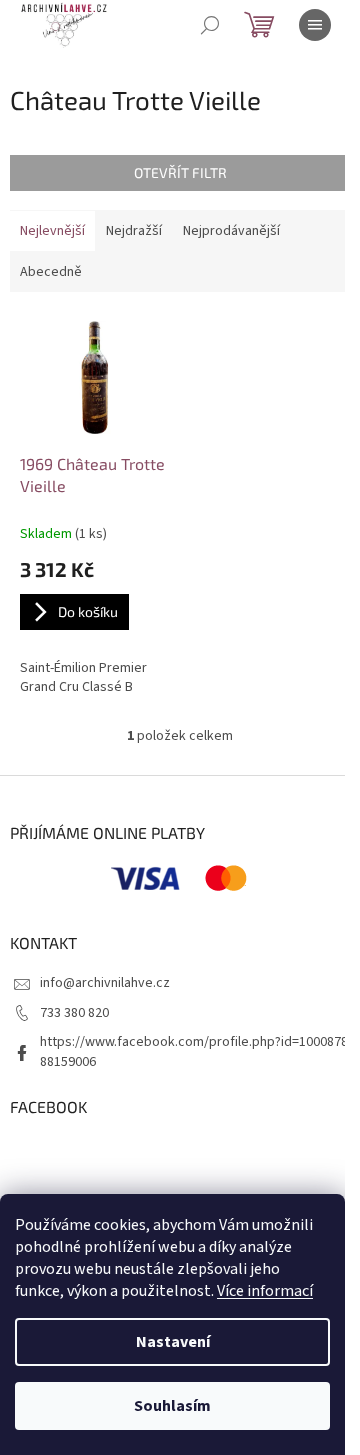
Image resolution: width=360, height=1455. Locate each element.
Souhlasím (172, 1406)
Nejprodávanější (231, 231)
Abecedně (51, 272)
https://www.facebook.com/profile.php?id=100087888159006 (194, 1051)
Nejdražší (134, 231)
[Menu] (315, 25)
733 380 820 (74, 1013)
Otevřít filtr (180, 172)
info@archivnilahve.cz (105, 983)
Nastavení (173, 1342)
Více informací (265, 1291)
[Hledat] (210, 25)
